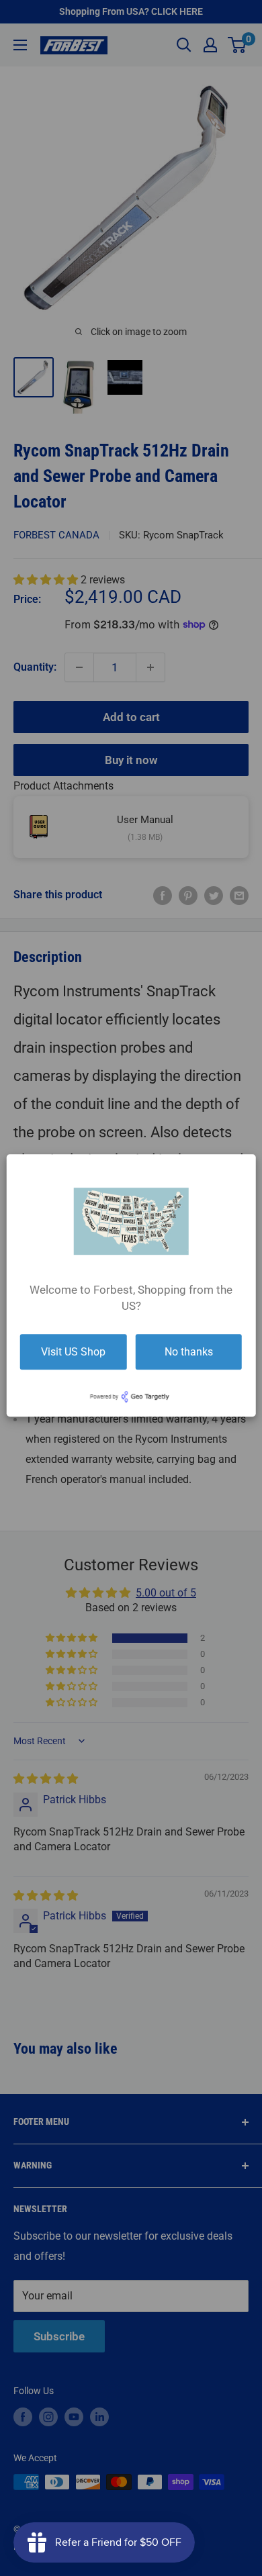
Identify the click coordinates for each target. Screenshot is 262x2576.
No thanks (189, 1352)
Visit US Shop (73, 1352)
